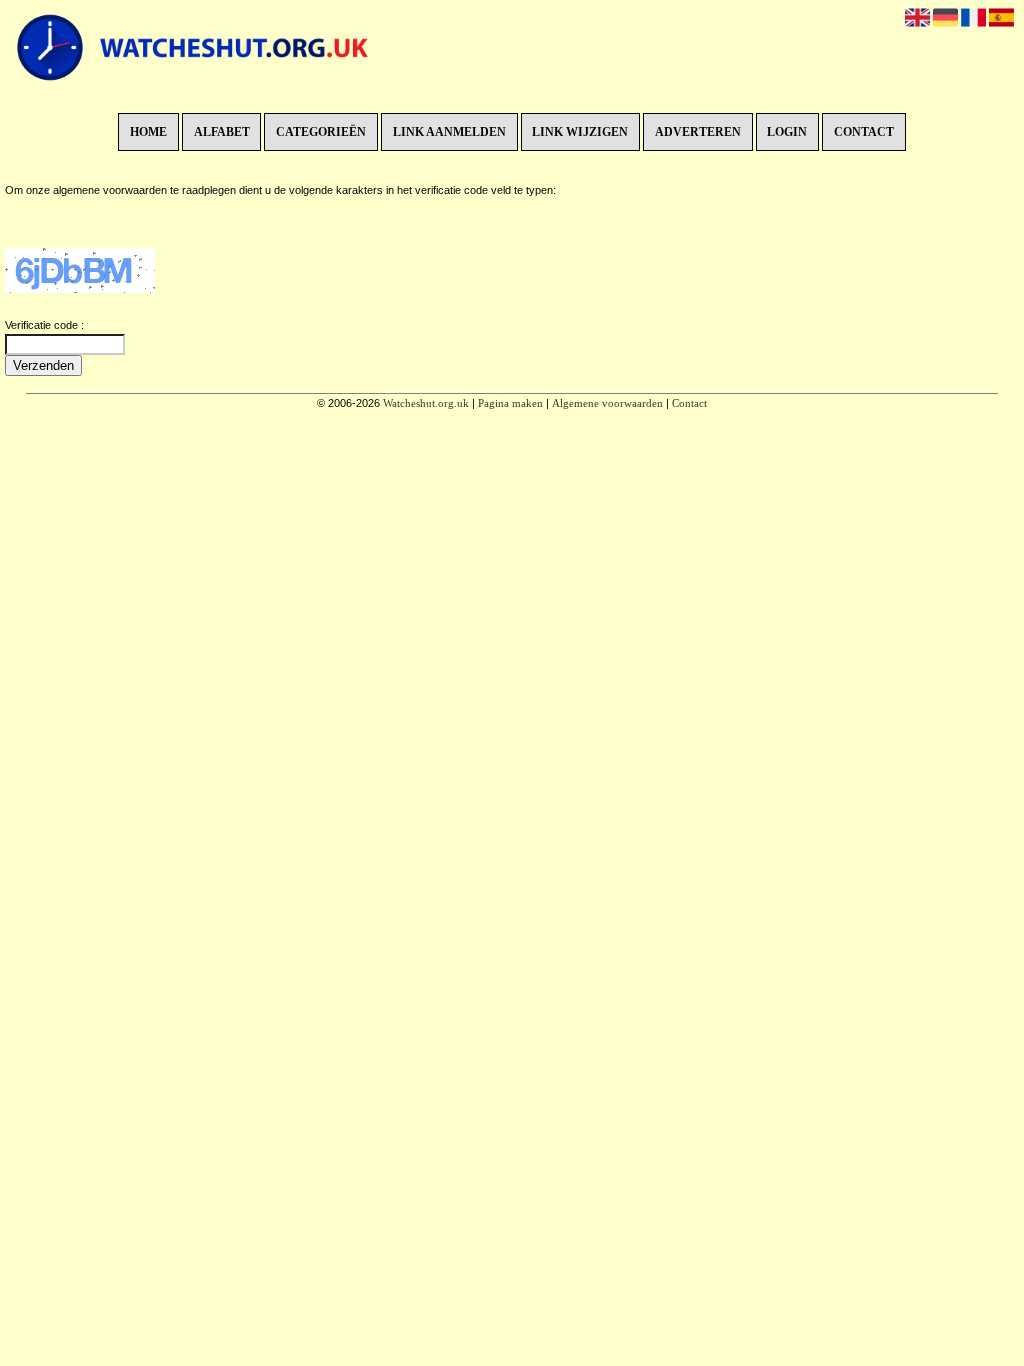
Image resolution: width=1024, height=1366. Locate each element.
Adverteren (698, 132)
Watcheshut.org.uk (426, 403)
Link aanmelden (449, 132)
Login (787, 132)
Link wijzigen (580, 132)
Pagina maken (510, 403)
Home (148, 132)
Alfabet (222, 132)
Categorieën (321, 132)
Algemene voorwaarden (607, 403)
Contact (864, 132)
